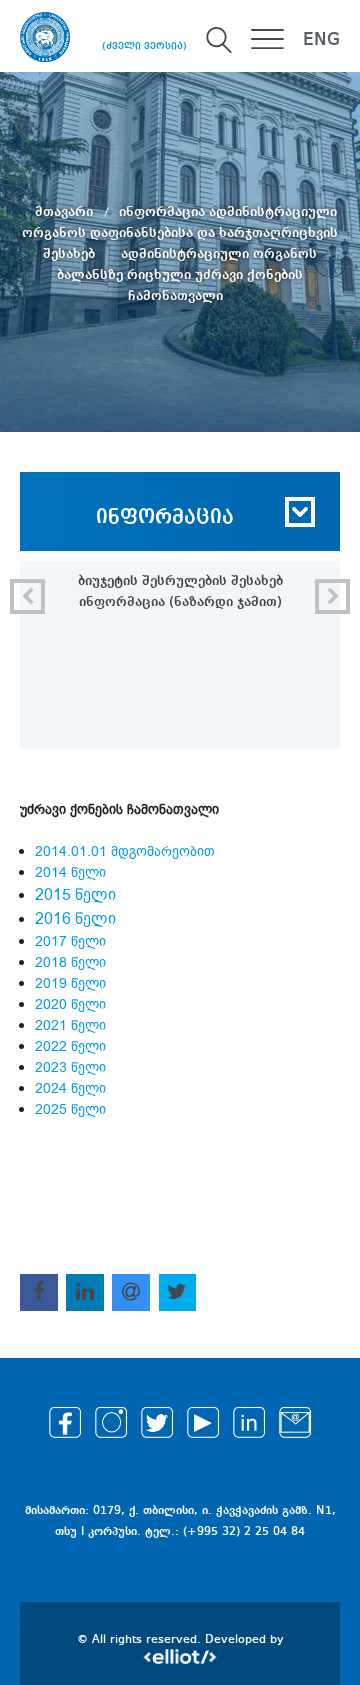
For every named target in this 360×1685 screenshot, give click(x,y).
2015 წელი (75, 895)
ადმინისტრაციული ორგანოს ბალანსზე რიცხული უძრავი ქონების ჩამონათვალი (187, 275)
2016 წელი (75, 919)
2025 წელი (70, 1109)
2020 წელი (70, 1004)
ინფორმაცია (165, 518)
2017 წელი (70, 941)
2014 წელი (70, 872)
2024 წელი (70, 1088)
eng (321, 40)
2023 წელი (70, 1067)
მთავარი (66, 212)
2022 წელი (70, 1046)
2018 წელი (70, 962)
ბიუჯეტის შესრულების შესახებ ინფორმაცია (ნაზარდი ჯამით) (180, 591)
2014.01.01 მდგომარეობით (125, 851)
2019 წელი (70, 983)
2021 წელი (72, 1025)
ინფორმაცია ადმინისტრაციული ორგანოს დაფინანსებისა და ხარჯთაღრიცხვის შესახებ (180, 233)
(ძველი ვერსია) (144, 46)
